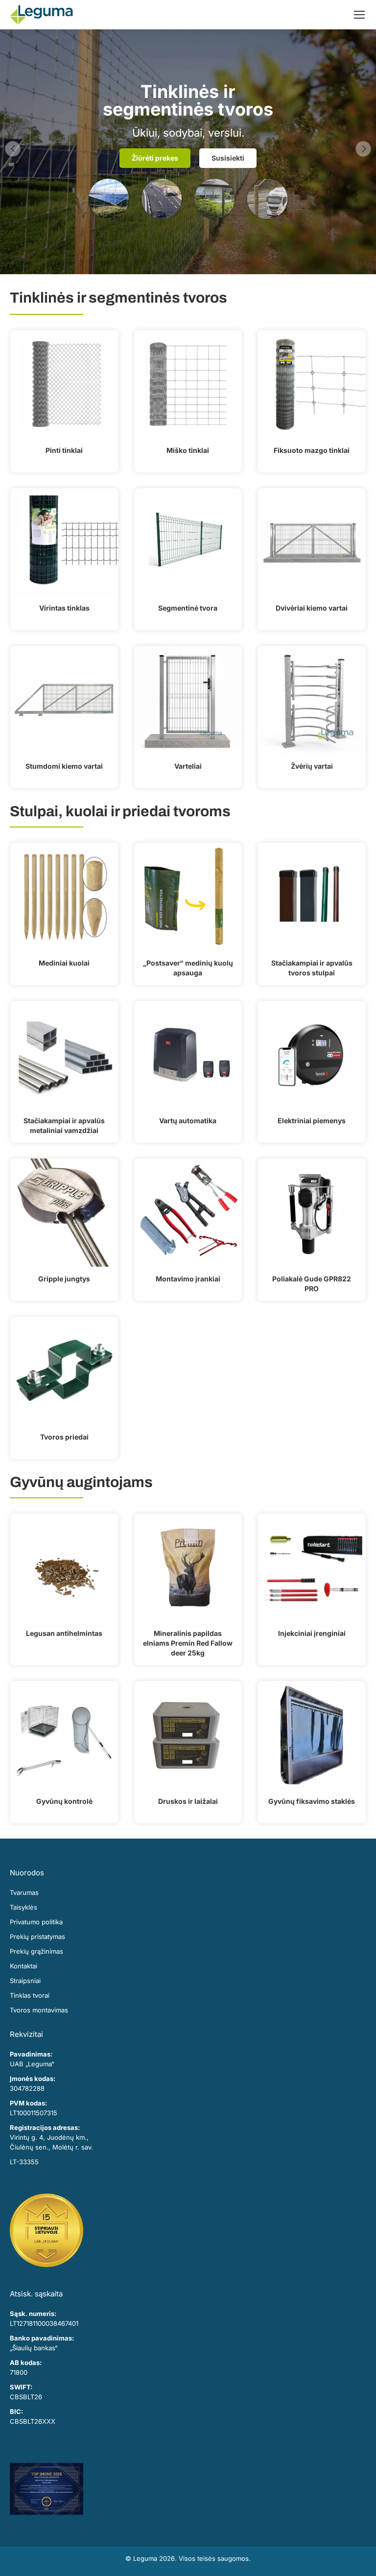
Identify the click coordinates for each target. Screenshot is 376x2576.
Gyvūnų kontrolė (64, 1801)
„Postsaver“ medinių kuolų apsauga (188, 968)
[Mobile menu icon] (359, 15)
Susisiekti (228, 158)
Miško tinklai (188, 450)
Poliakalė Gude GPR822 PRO (312, 1284)
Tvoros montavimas (39, 2010)
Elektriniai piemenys (312, 1121)
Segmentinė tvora (188, 608)
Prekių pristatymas (37, 1937)
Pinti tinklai (64, 450)
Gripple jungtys (64, 1279)
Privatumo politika (36, 1922)
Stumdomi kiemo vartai (64, 766)
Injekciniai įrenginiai (312, 1633)
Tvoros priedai (64, 1437)
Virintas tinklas (64, 608)
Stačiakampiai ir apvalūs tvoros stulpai (312, 968)
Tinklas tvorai (30, 1995)
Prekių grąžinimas (36, 1951)
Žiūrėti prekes (155, 158)
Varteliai (188, 766)
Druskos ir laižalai (188, 1801)
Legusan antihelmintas (64, 1633)
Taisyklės (23, 1907)
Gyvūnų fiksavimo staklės (312, 1801)
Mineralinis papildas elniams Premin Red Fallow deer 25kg (188, 1643)
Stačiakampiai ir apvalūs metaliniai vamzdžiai (64, 1125)
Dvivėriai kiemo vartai (312, 608)
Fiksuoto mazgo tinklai (312, 450)
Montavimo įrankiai (188, 1279)
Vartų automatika (188, 1121)
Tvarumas (24, 1892)
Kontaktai (23, 1966)
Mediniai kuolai (64, 963)
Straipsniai (25, 1981)
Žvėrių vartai (312, 766)
